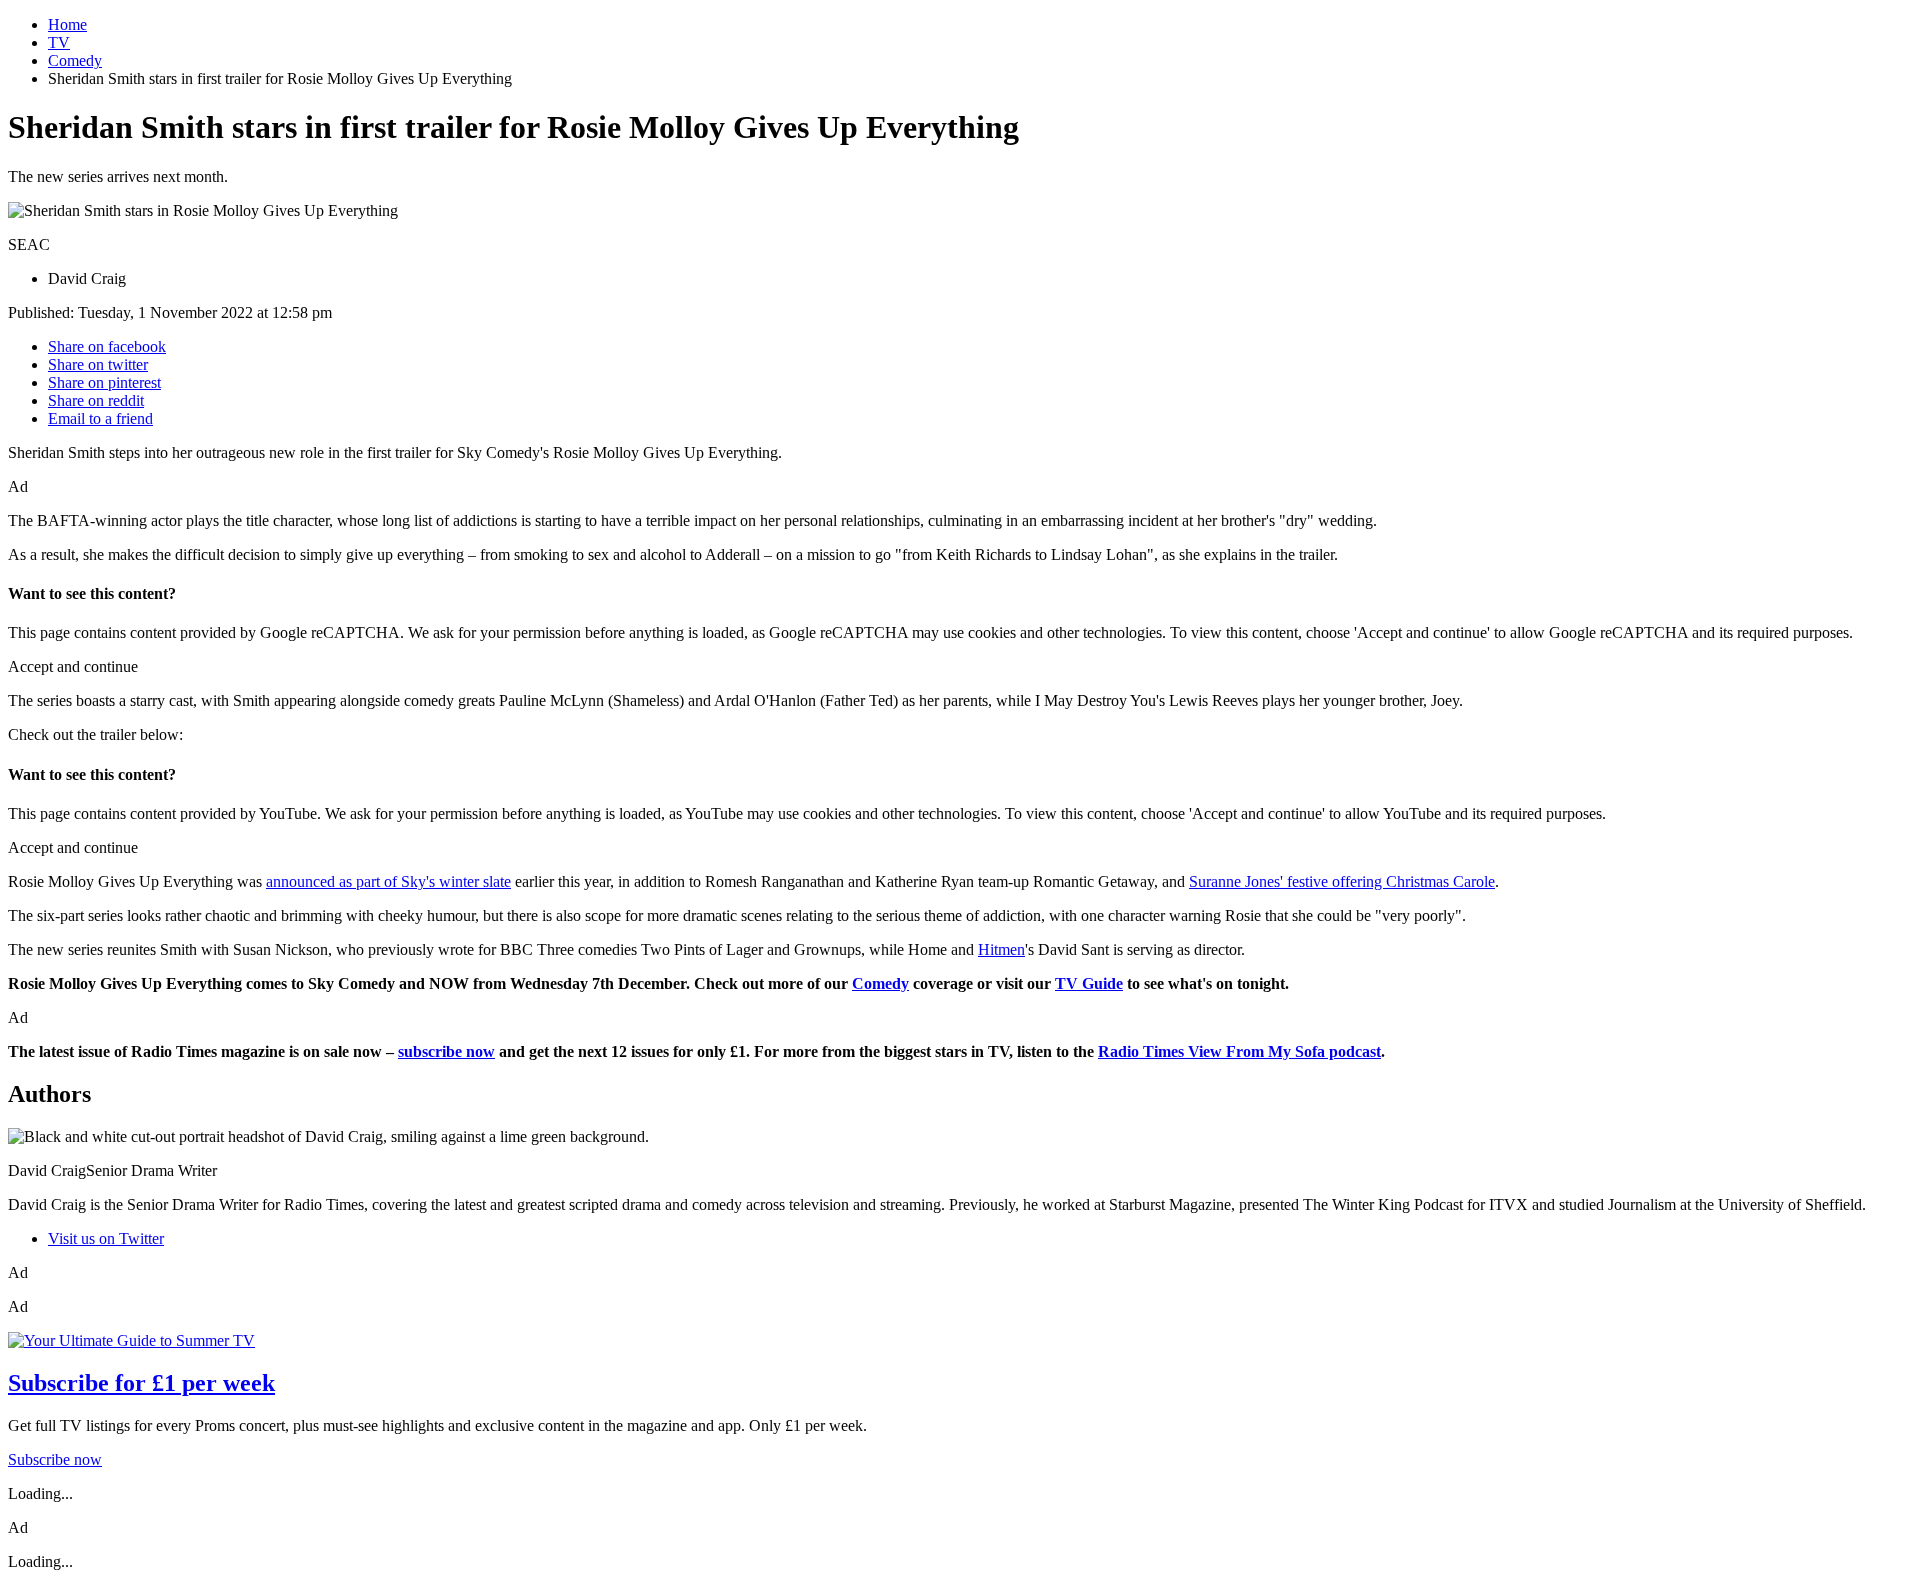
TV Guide (1089, 983)
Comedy (75, 60)
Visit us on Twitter (106, 1238)
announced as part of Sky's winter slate (388, 881)
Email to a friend (100, 418)
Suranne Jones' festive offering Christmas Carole (1342, 881)
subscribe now (446, 1051)
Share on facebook (107, 346)
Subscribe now (55, 1459)
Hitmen (1001, 949)
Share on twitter (98, 364)
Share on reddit (96, 400)
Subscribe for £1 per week (141, 1383)
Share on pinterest (104, 382)
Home (67, 24)
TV (59, 42)
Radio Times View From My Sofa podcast (1239, 1051)
